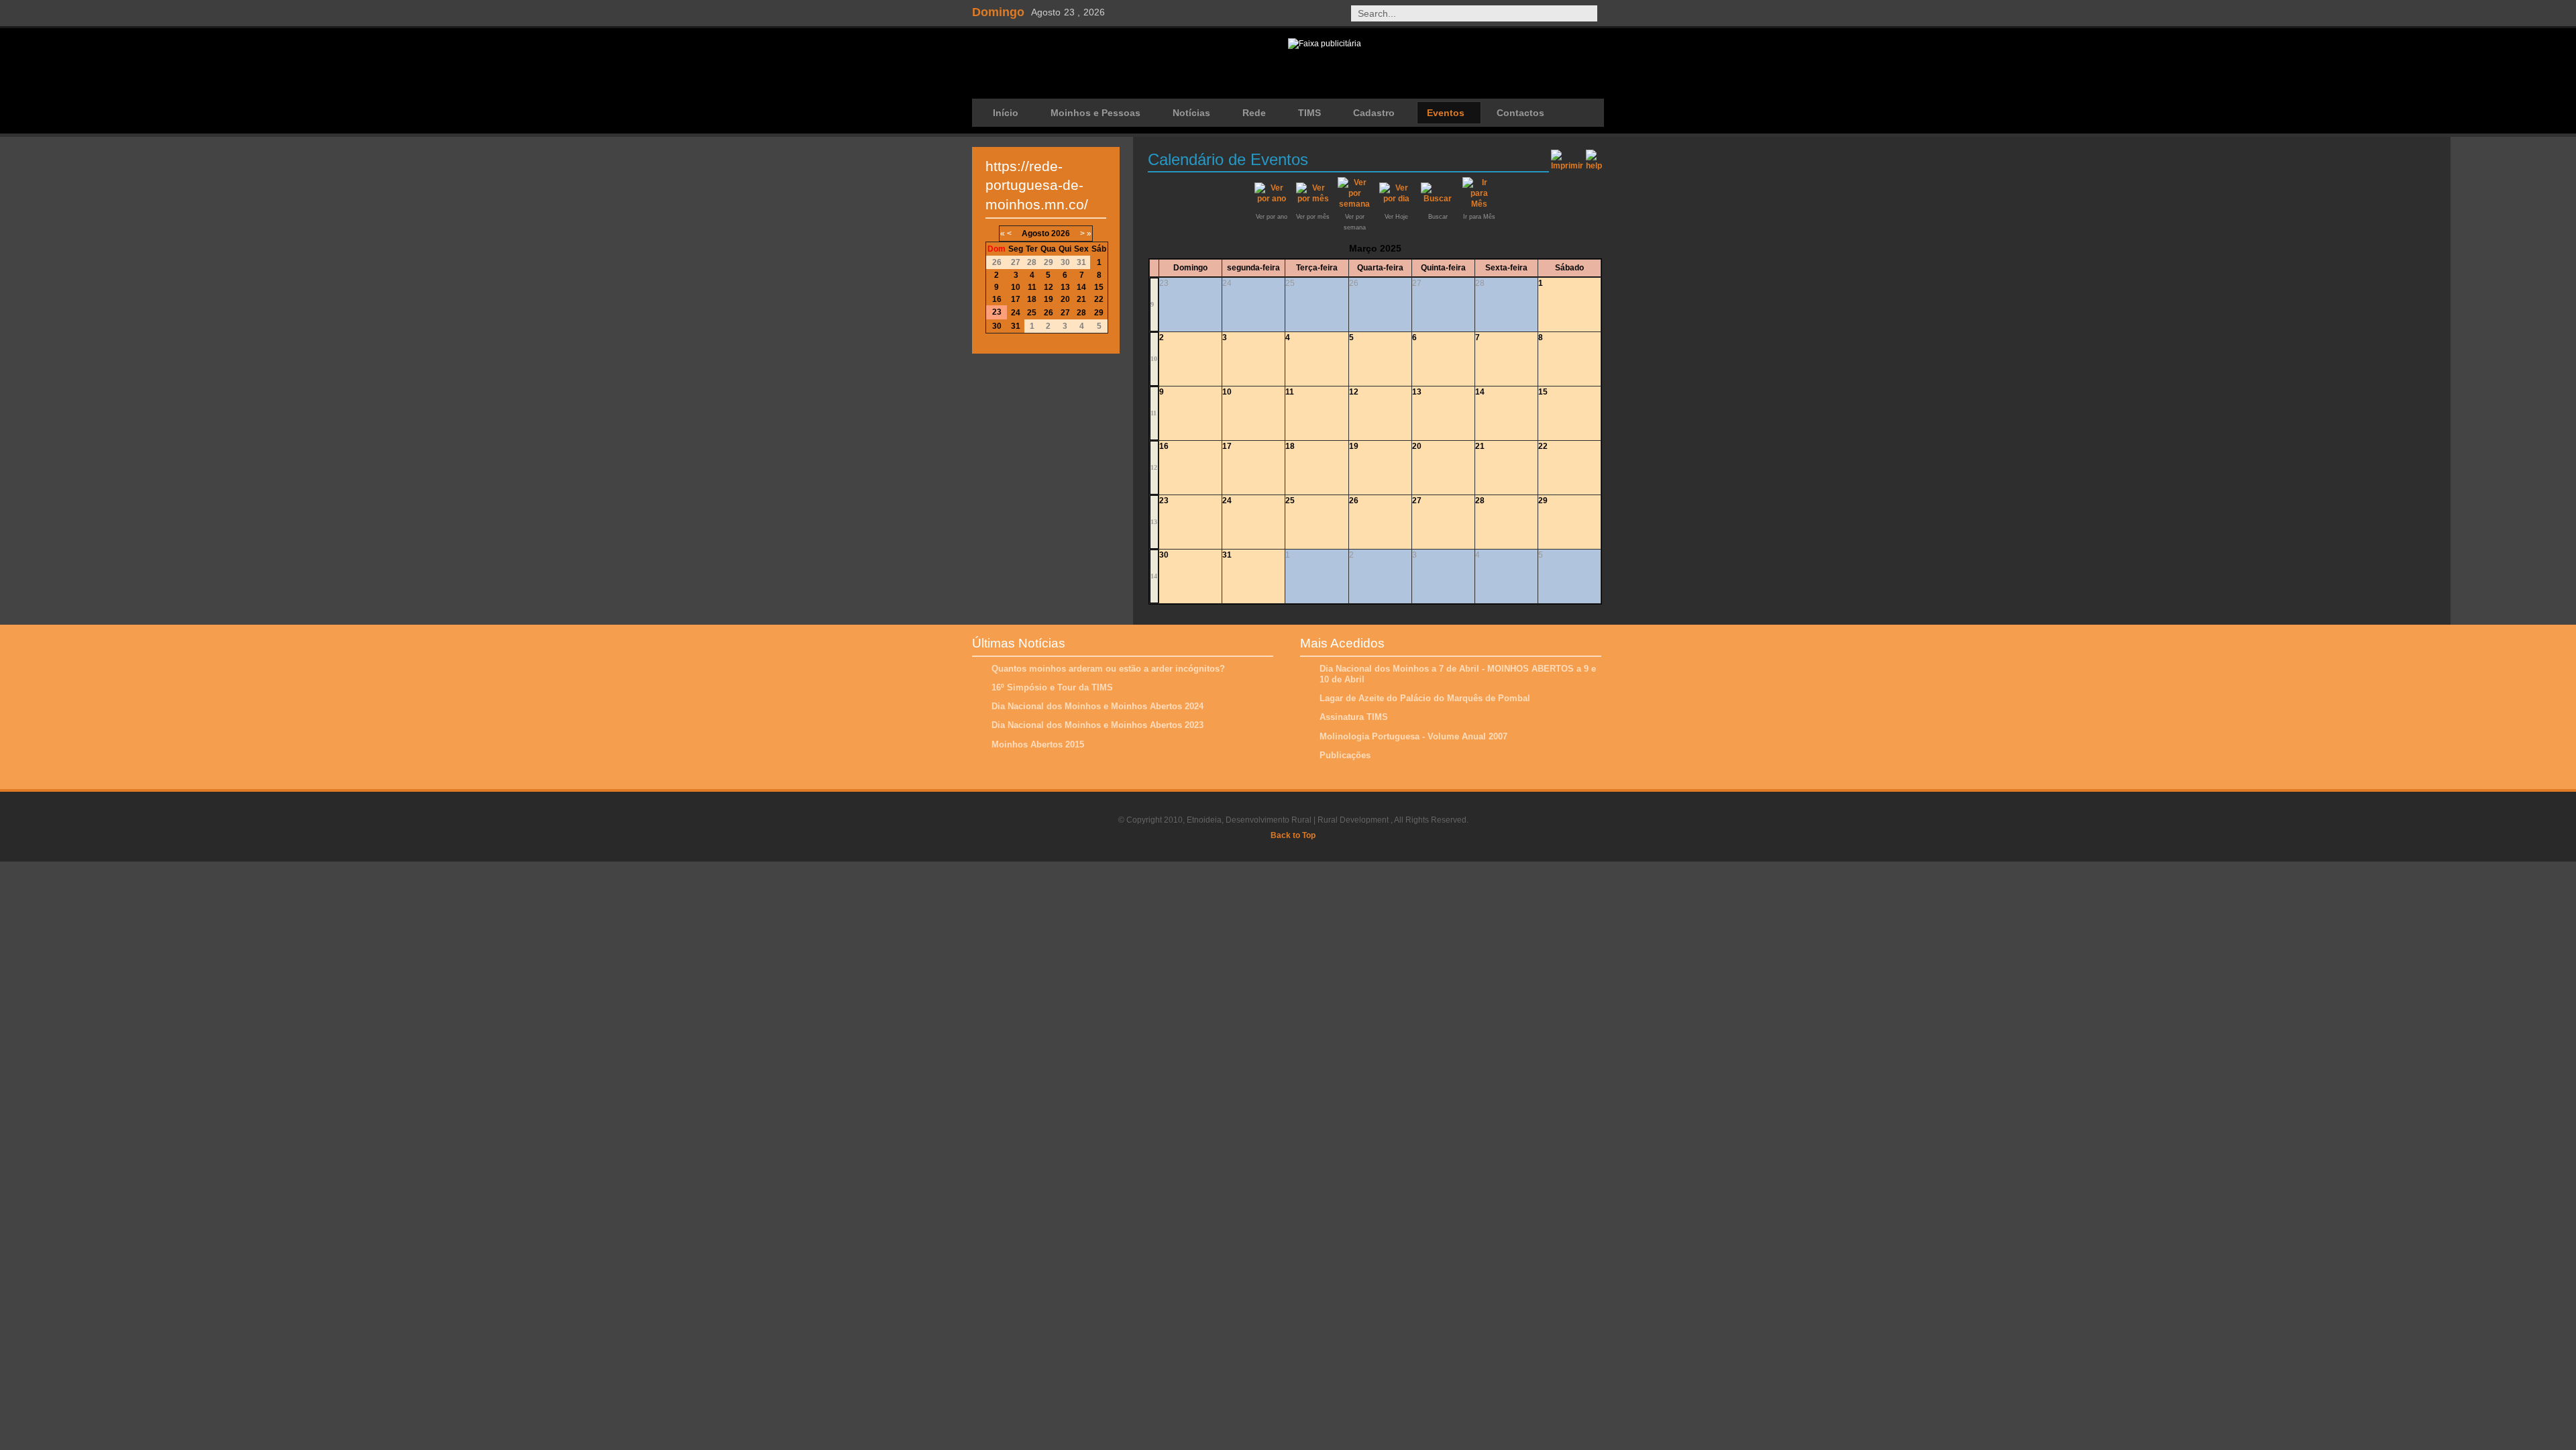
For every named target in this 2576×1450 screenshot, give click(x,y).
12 (1354, 392)
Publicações (1345, 755)
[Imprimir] (1567, 158)
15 (1543, 392)
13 (1417, 392)
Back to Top (1293, 835)
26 (1354, 501)
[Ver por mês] (1313, 199)
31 (1227, 555)
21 (1480, 446)
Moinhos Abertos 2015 (1038, 744)
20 (1417, 446)
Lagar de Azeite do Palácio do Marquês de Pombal (1425, 698)
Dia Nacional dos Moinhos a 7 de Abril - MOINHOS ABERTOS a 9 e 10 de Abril (1458, 674)
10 (1154, 359)
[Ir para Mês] (1479, 204)
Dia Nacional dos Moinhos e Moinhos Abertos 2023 (1097, 725)
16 (1164, 446)
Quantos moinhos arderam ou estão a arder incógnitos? (1108, 669)
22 (1543, 446)
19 (1354, 446)
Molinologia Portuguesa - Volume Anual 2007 (1413, 736)
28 (1480, 501)
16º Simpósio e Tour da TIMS (1052, 687)
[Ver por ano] (1271, 199)
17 (1227, 446)
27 (1417, 501)
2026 (1061, 234)
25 (1290, 501)
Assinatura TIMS (1354, 717)
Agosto (1035, 234)
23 (1164, 501)
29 (1543, 501)
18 (1290, 446)
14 (1480, 392)
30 (1164, 555)
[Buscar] (1438, 199)
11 (1153, 413)
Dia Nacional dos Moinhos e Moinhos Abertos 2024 (1097, 706)
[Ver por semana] (1354, 204)
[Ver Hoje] (1396, 199)
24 (1227, 501)
